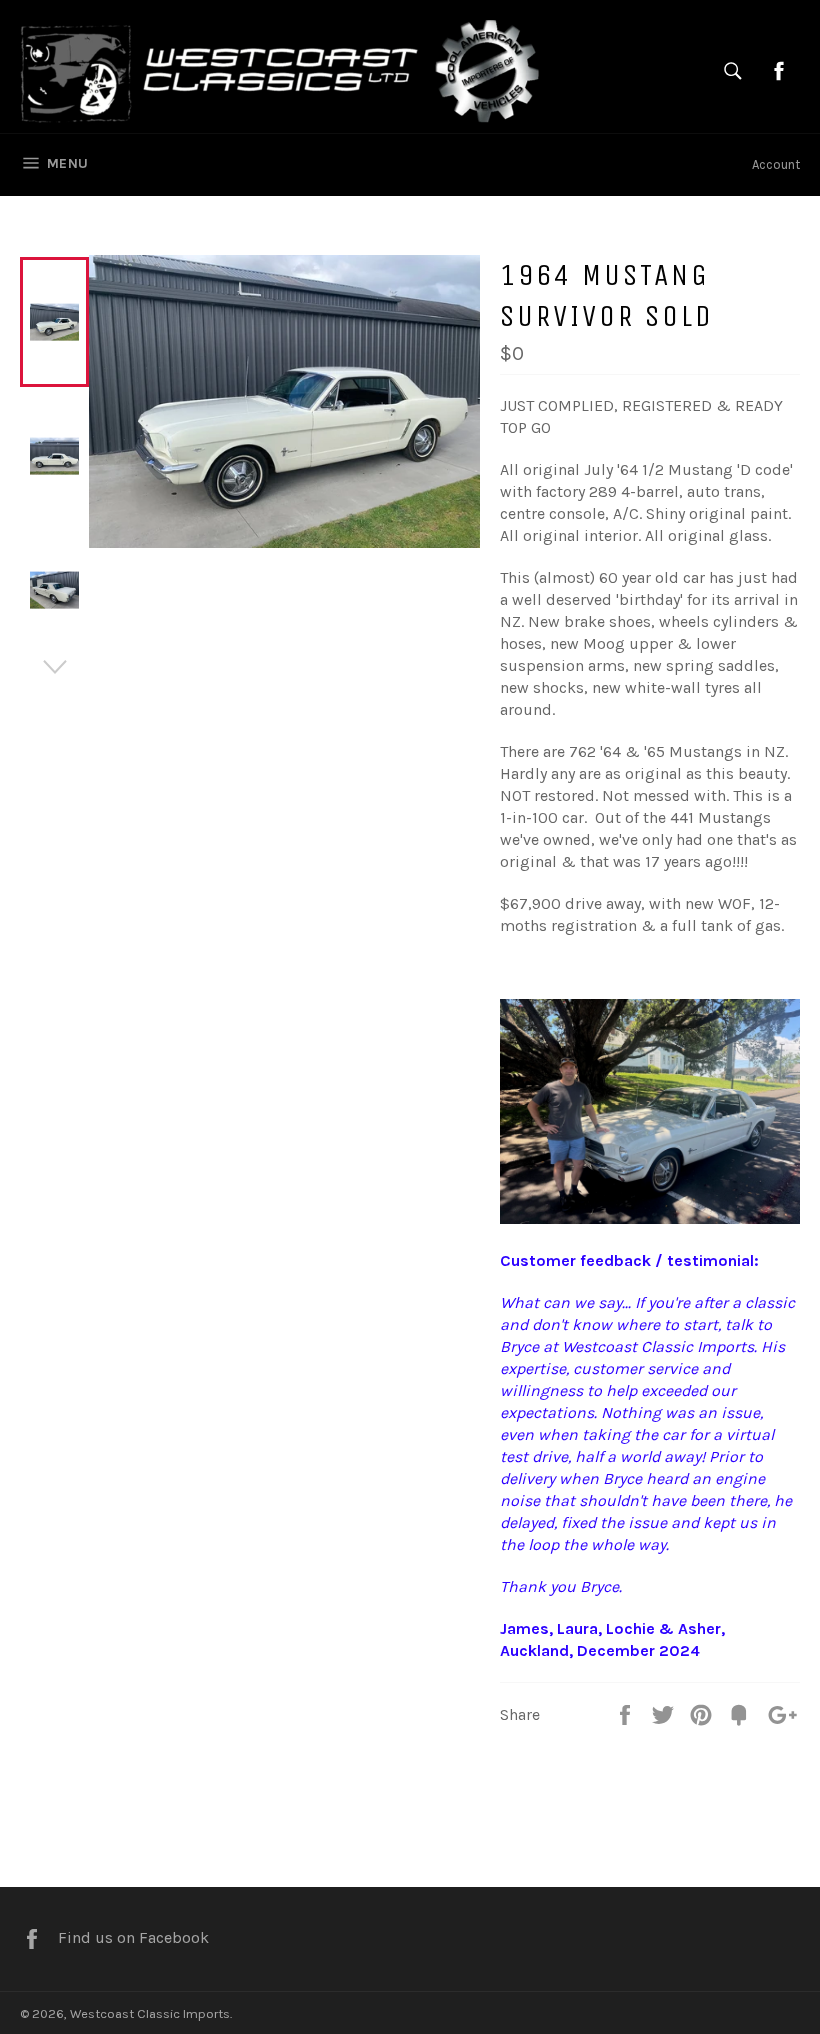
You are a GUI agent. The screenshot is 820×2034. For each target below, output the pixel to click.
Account (776, 164)
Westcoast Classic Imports (150, 2013)
